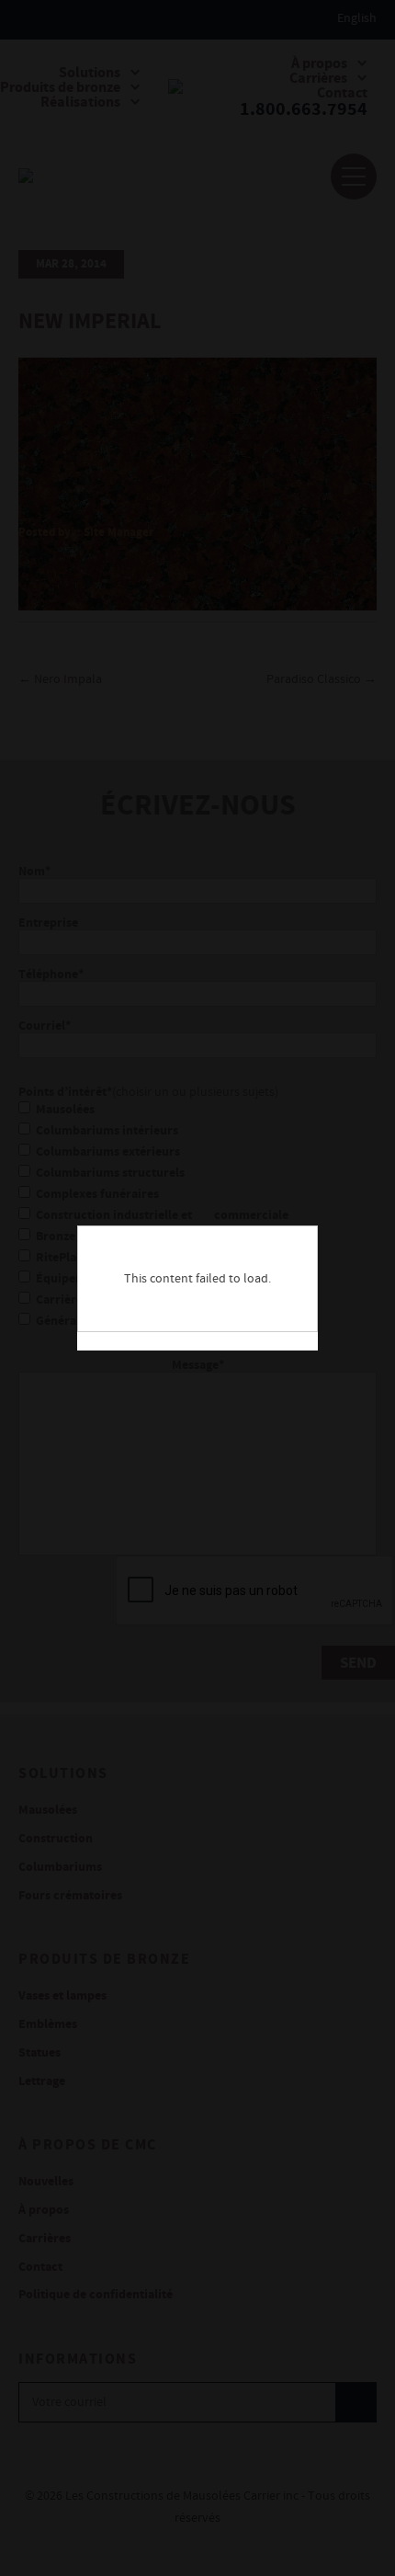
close (314, 1230)
